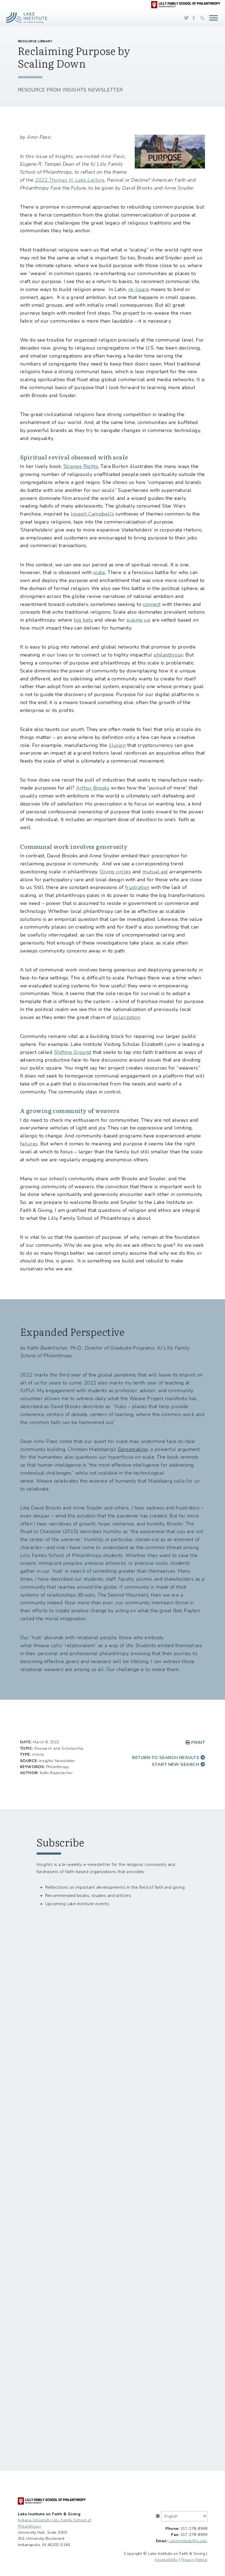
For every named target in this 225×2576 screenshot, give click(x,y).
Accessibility (166, 2560)
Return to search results (166, 1758)
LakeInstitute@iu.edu (188, 2541)
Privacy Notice (194, 2560)
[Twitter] (186, 18)
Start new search (176, 1765)
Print (197, 1743)
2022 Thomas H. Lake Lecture (70, 180)
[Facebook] (194, 18)
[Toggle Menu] (213, 18)
